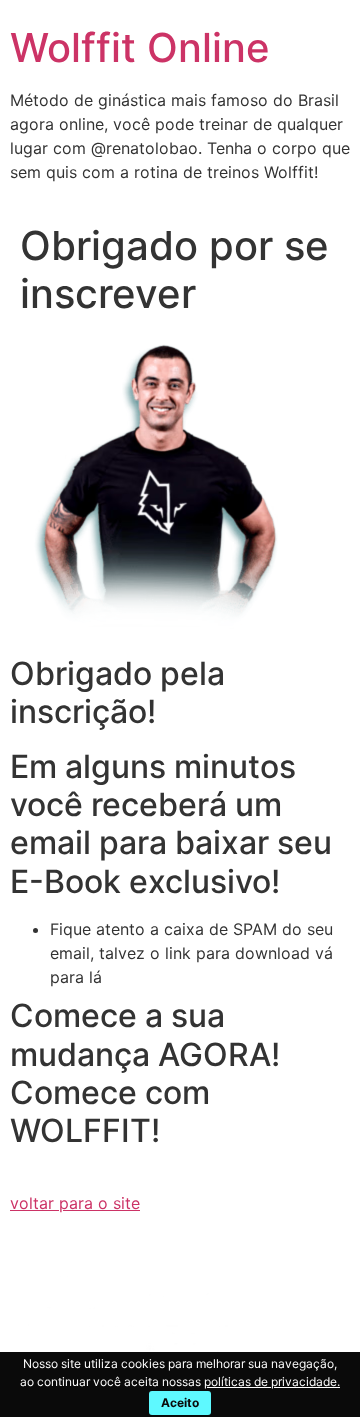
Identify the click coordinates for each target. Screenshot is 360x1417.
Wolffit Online (140, 47)
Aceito (180, 1402)
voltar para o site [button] (75, 1203)
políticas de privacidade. (272, 1381)
